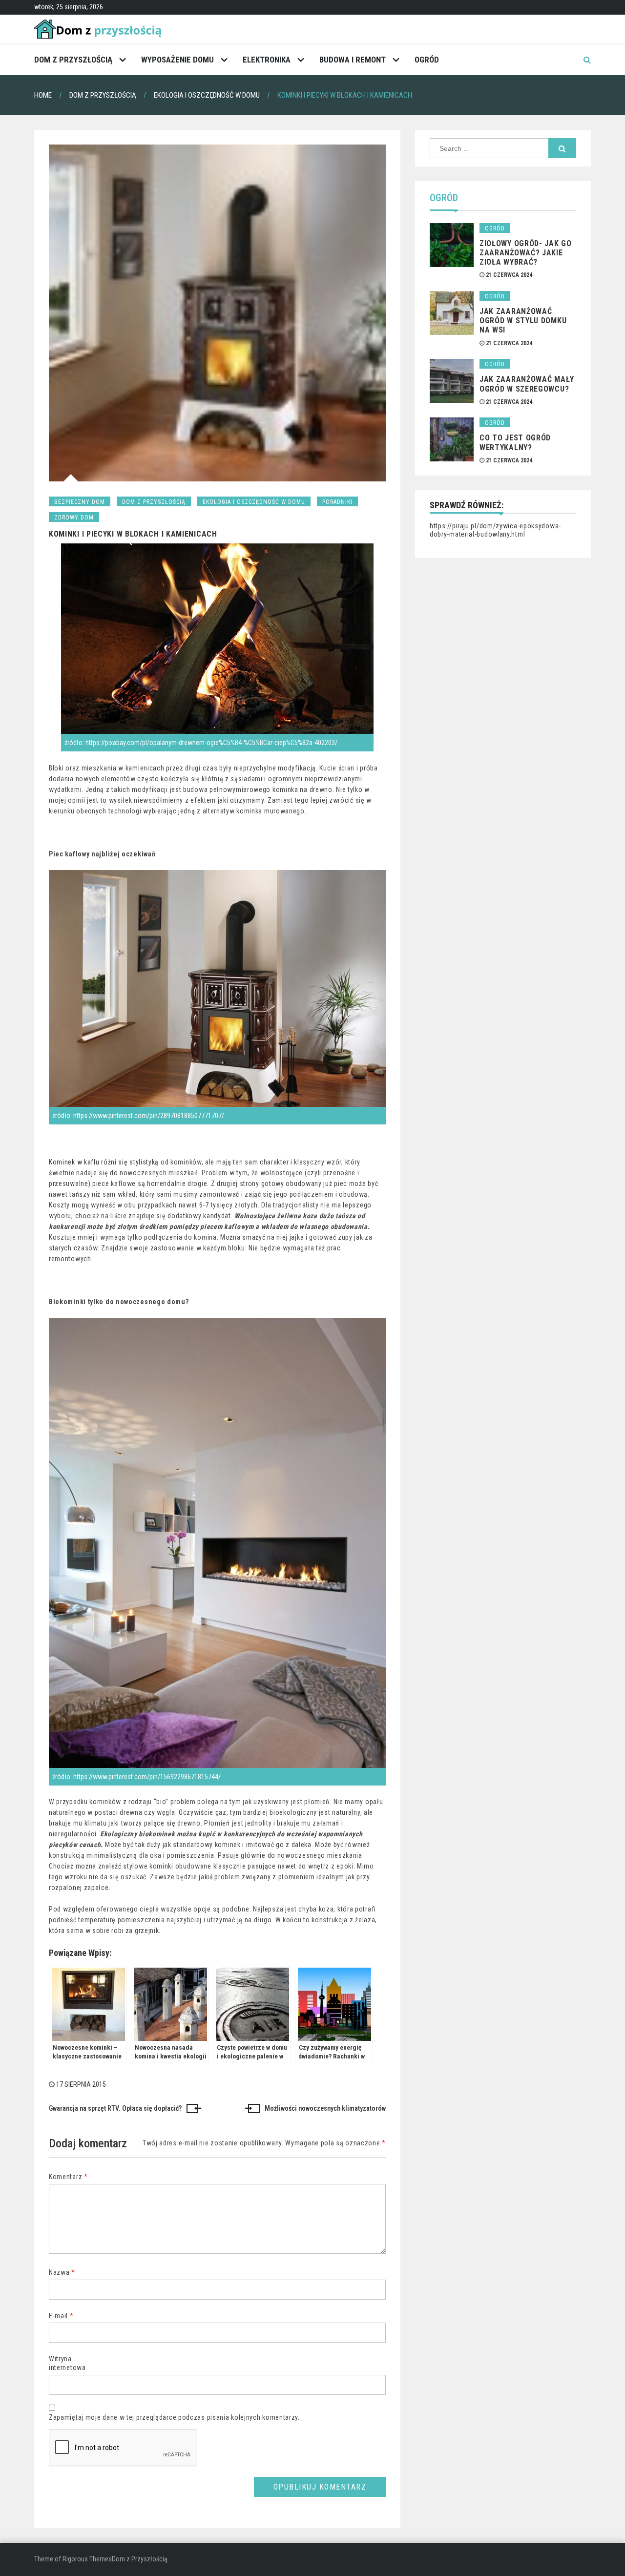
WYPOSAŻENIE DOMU (177, 60)
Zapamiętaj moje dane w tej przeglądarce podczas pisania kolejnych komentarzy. (174, 2417)
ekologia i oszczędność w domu (254, 502)
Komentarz (68, 2177)
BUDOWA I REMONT (353, 60)
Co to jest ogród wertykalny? (515, 442)
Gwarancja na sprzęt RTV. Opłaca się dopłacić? (115, 2108)
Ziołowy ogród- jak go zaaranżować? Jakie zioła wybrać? (526, 253)
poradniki (337, 502)
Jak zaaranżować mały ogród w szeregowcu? (527, 384)
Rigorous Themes (87, 2559)
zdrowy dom (74, 518)
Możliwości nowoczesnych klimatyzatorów (325, 2108)
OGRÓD (427, 60)
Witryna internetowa (67, 2363)
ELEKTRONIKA (267, 60)
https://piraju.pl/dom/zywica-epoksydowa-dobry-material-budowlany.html (495, 530)
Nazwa (62, 2272)
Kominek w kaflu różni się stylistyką (104, 1162)
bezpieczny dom (80, 502)
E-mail (61, 2316)
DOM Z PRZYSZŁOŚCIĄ (73, 60)
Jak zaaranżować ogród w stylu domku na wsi (523, 321)
